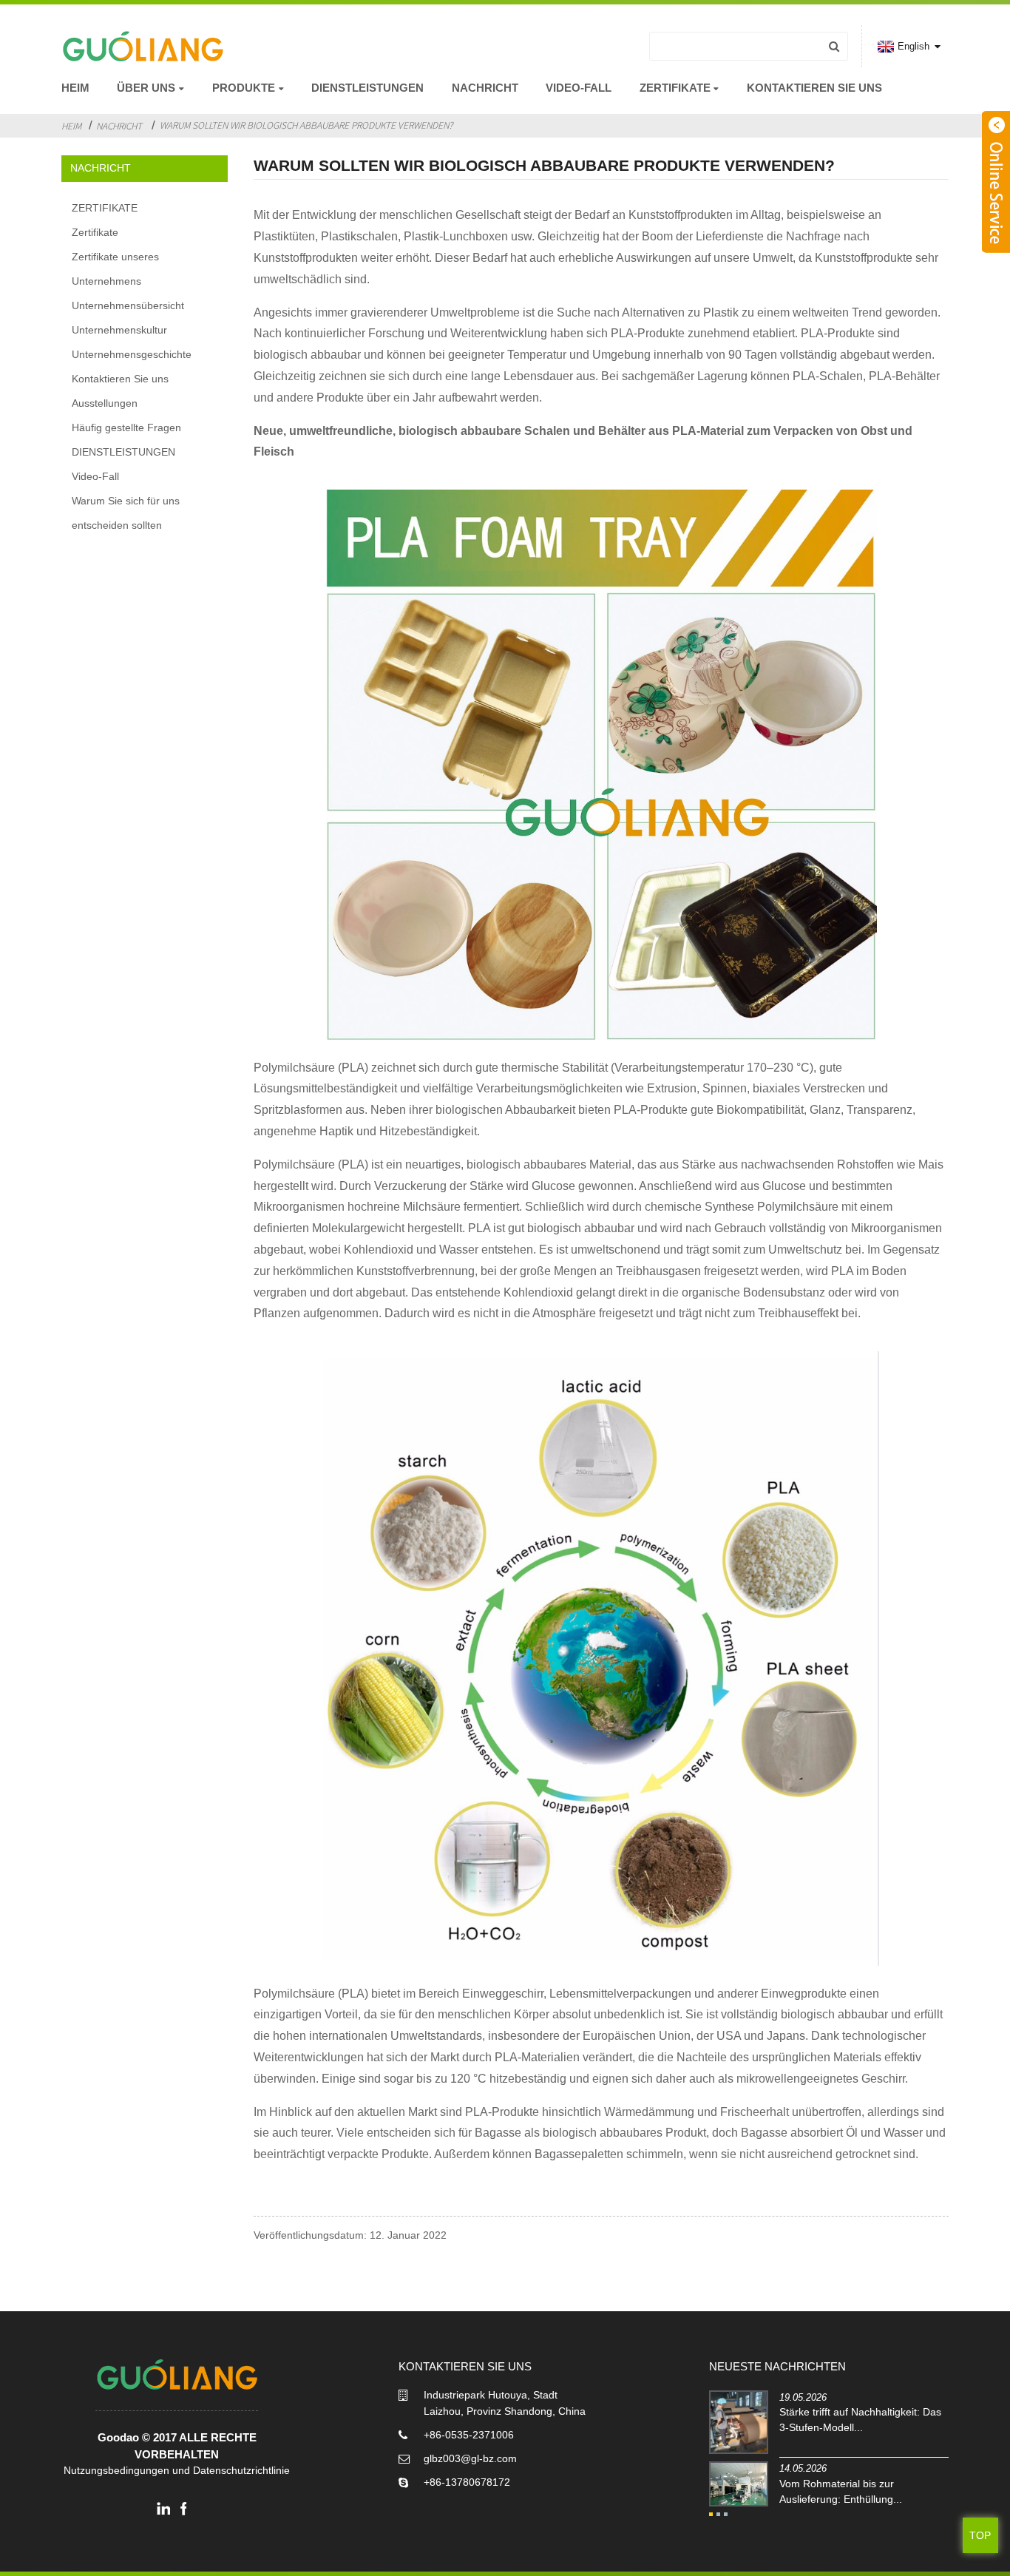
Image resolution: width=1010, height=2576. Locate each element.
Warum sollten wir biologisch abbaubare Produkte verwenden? (306, 125)
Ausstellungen (105, 403)
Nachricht (485, 88)
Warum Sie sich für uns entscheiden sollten (126, 513)
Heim (75, 88)
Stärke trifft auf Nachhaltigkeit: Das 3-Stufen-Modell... (860, 2420)
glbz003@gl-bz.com (470, 2458)
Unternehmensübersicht (128, 305)
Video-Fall (579, 88)
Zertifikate (95, 232)
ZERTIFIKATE (105, 208)
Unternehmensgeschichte (132, 354)
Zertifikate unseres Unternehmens (115, 269)
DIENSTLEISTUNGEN (367, 88)
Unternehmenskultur (119, 330)
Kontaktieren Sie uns (814, 88)
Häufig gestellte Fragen (126, 427)
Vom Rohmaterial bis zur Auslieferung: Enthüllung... (841, 2491)
